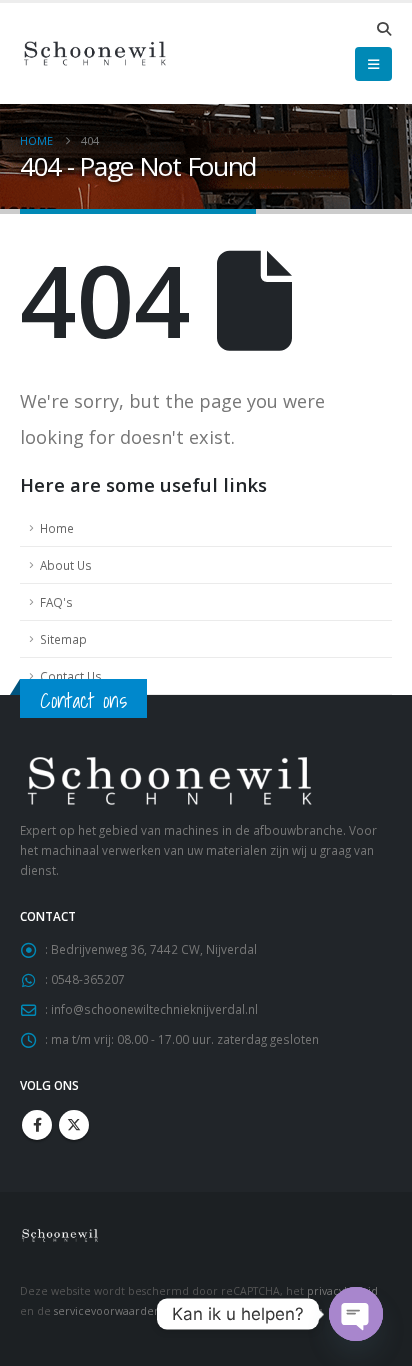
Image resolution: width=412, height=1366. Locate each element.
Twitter (74, 1125)
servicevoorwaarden (107, 1311)
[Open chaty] (356, 1314)
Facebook (37, 1125)
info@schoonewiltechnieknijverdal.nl (154, 1009)
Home (57, 528)
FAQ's (56, 602)
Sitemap (63, 639)
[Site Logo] (95, 53)
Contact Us (71, 676)
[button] (383, 29)
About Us (66, 565)
